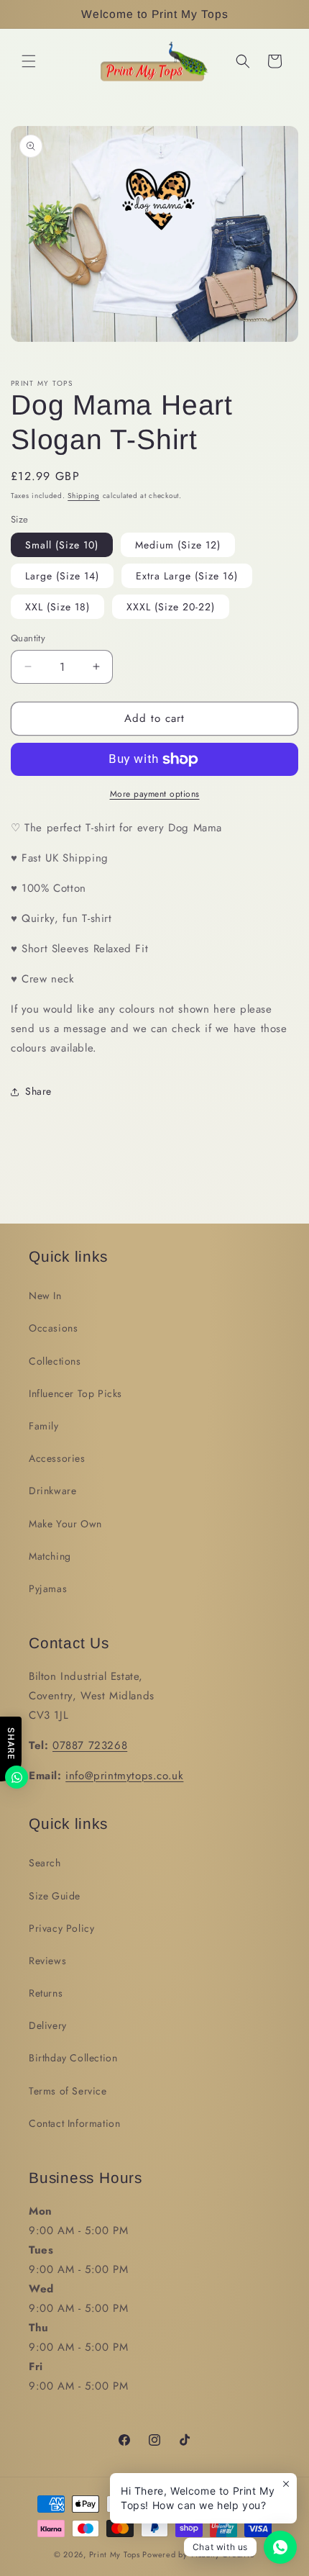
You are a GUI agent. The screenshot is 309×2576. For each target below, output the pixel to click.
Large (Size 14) (62, 576)
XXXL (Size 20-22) (171, 607)
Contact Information (74, 2123)
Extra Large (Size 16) (187, 576)
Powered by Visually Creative (199, 2554)
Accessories (57, 1458)
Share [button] (38, 1091)
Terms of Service (68, 2091)
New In (45, 1296)
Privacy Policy (61, 1928)
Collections (55, 1361)
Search (45, 1863)
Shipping (84, 496)
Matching (50, 1556)
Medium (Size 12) (178, 545)
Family (44, 1426)
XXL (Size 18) (57, 607)
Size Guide (55, 1896)
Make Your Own (65, 1524)
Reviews (47, 1961)
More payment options (155, 794)
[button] (29, 61)
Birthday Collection (73, 2058)
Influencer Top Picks (75, 1393)
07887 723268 (90, 1745)
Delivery (48, 2025)
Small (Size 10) (62, 545)
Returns (46, 1993)
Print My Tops (115, 2554)
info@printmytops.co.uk (124, 1776)
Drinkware (52, 1491)
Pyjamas (48, 1588)
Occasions (53, 1328)
